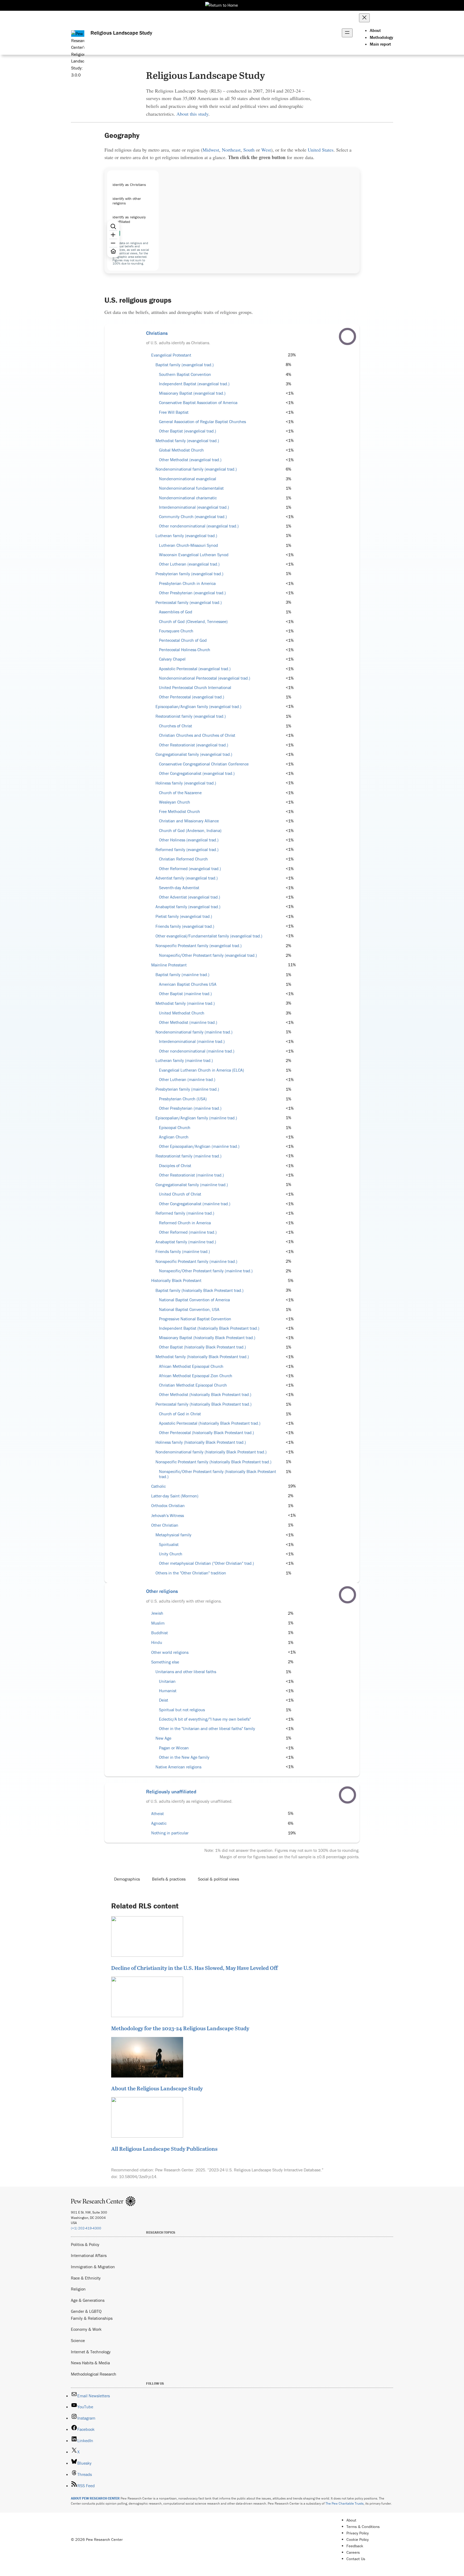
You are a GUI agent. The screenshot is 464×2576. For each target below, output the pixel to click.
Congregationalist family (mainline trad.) (192, 1185)
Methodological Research (94, 2374)
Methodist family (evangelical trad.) (187, 441)
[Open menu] (347, 33)
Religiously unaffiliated (171, 1791)
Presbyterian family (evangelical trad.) (189, 574)
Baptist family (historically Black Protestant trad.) (200, 1290)
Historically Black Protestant (176, 1280)
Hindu (157, 1642)
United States (321, 150)
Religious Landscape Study (121, 33)
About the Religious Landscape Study (157, 2088)
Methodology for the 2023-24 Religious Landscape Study (180, 2028)
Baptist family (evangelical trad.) (185, 365)
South (249, 150)
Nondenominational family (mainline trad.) (194, 1032)
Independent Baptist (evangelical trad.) (194, 384)
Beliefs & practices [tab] (169, 1879)
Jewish (157, 1613)
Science (78, 2340)
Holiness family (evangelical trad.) (186, 783)
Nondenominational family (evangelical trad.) (196, 469)
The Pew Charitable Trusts (345, 2503)
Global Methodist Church (181, 450)
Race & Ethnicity (86, 2278)
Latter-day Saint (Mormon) (175, 1496)
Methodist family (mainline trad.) (185, 1003)
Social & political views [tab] (218, 1879)
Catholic (158, 1486)
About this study (192, 114)
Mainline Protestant (169, 965)
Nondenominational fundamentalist (191, 488)
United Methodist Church (182, 1013)
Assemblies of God (176, 612)
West (266, 150)
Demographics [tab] (127, 1879)
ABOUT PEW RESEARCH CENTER (95, 2498)
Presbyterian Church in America (187, 583)
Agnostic (159, 1823)
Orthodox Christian (168, 1506)
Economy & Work (86, 2329)
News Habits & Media (90, 2363)
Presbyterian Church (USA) (183, 1099)
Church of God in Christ (180, 1414)
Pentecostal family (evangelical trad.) (189, 602)
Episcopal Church (175, 1128)
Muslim (158, 1623)
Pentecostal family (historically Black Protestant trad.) (204, 1404)
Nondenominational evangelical (188, 479)
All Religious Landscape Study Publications (164, 2149)
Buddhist (160, 1633)
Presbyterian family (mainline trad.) (187, 1089)
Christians (157, 333)
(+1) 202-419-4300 (86, 2228)
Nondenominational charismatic (188, 498)
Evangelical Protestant (171, 355)
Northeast (231, 150)
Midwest (211, 150)
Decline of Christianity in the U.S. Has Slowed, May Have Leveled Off (194, 1968)
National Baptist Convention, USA (189, 1309)
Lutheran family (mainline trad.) (184, 1060)
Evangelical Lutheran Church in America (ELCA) (202, 1070)
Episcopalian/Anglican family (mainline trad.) (196, 1118)
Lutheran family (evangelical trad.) (186, 536)
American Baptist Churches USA (188, 984)
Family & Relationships (92, 2318)
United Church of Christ (180, 1194)
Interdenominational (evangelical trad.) (194, 507)
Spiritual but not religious (182, 1710)
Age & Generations (88, 2300)
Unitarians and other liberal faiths (186, 1672)
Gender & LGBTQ (86, 2311)
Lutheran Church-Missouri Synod (189, 545)
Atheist (157, 1814)
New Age (163, 1738)
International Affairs (89, 2255)
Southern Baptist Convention (185, 374)
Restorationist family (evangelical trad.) (191, 716)
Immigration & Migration (93, 2267)
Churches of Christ (175, 726)
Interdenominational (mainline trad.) (192, 1041)
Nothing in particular (170, 1833)
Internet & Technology (91, 2352)
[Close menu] (364, 18)
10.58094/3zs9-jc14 (138, 2176)
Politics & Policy (85, 2244)
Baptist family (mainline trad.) (182, 975)
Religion (78, 2289)
